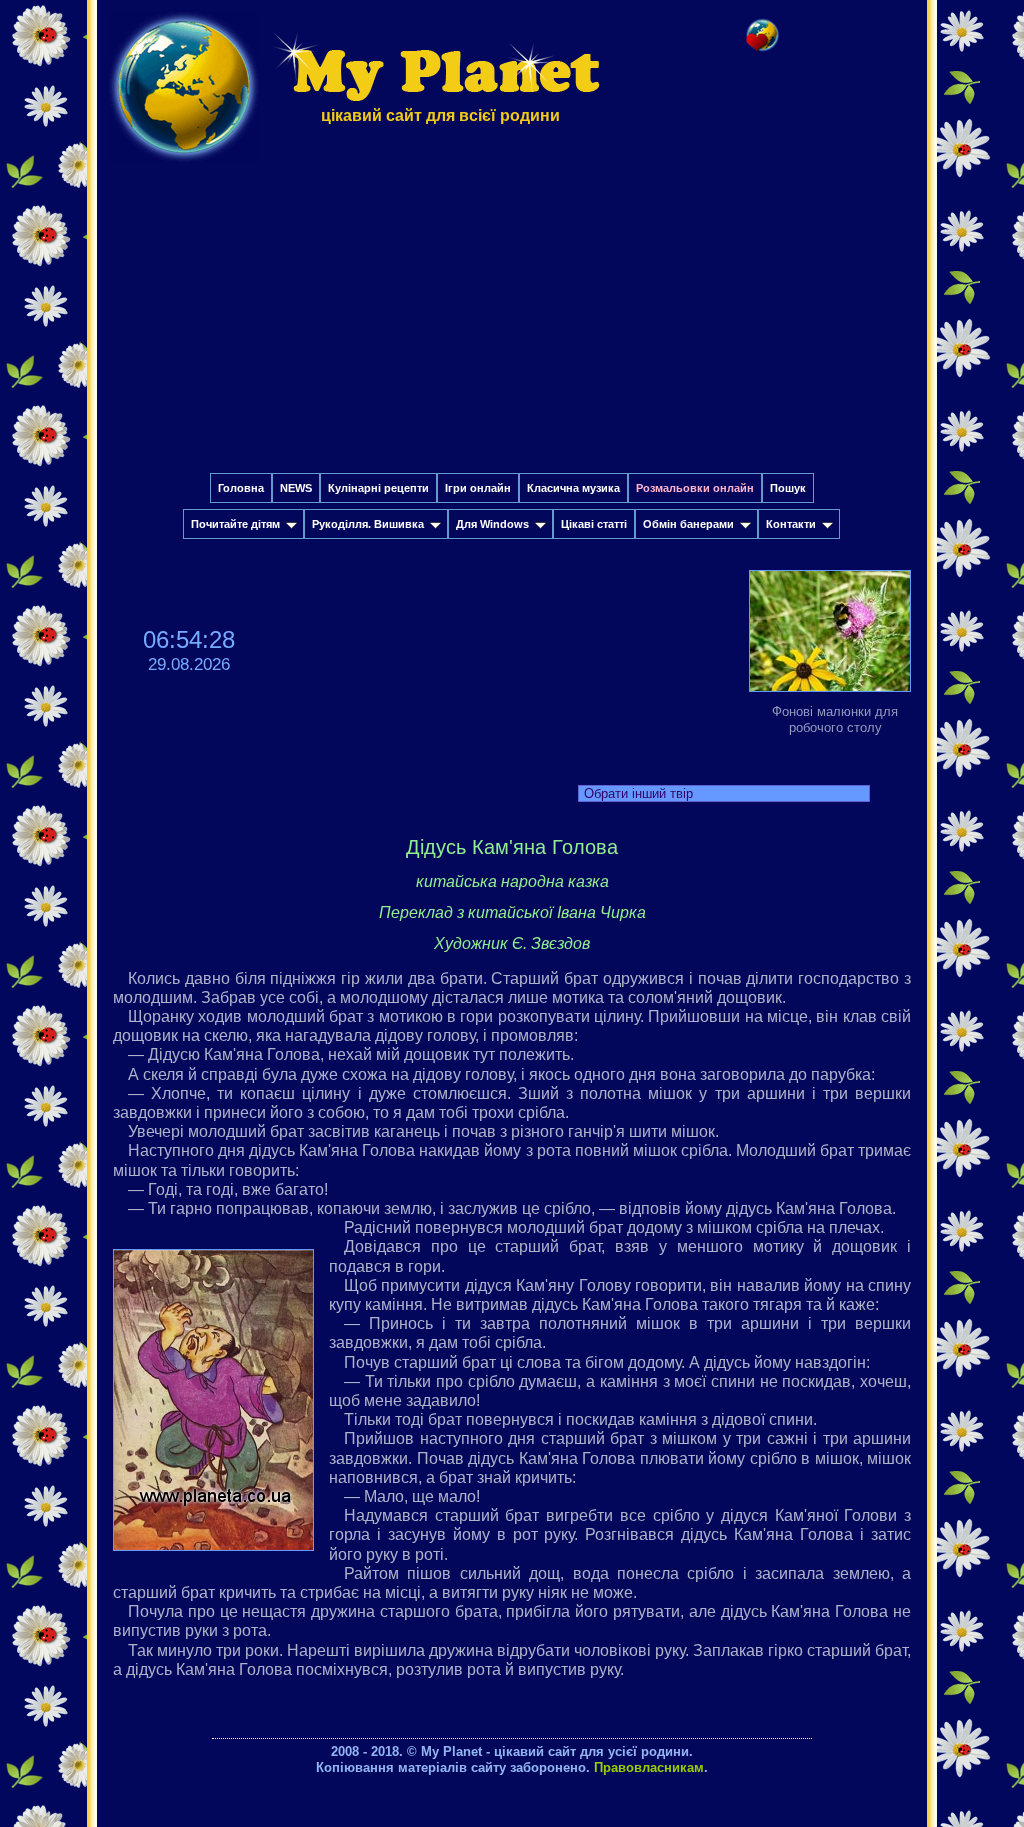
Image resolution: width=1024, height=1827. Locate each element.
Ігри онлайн (478, 488)
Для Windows (492, 524)
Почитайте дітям (235, 524)
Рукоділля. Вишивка (368, 524)
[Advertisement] (512, 323)
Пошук (788, 488)
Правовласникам (649, 1767)
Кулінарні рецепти (378, 488)
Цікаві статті (594, 524)
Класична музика (573, 488)
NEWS (296, 488)
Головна (241, 488)
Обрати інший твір (638, 793)
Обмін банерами (688, 524)
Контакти (791, 524)
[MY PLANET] (184, 166)
